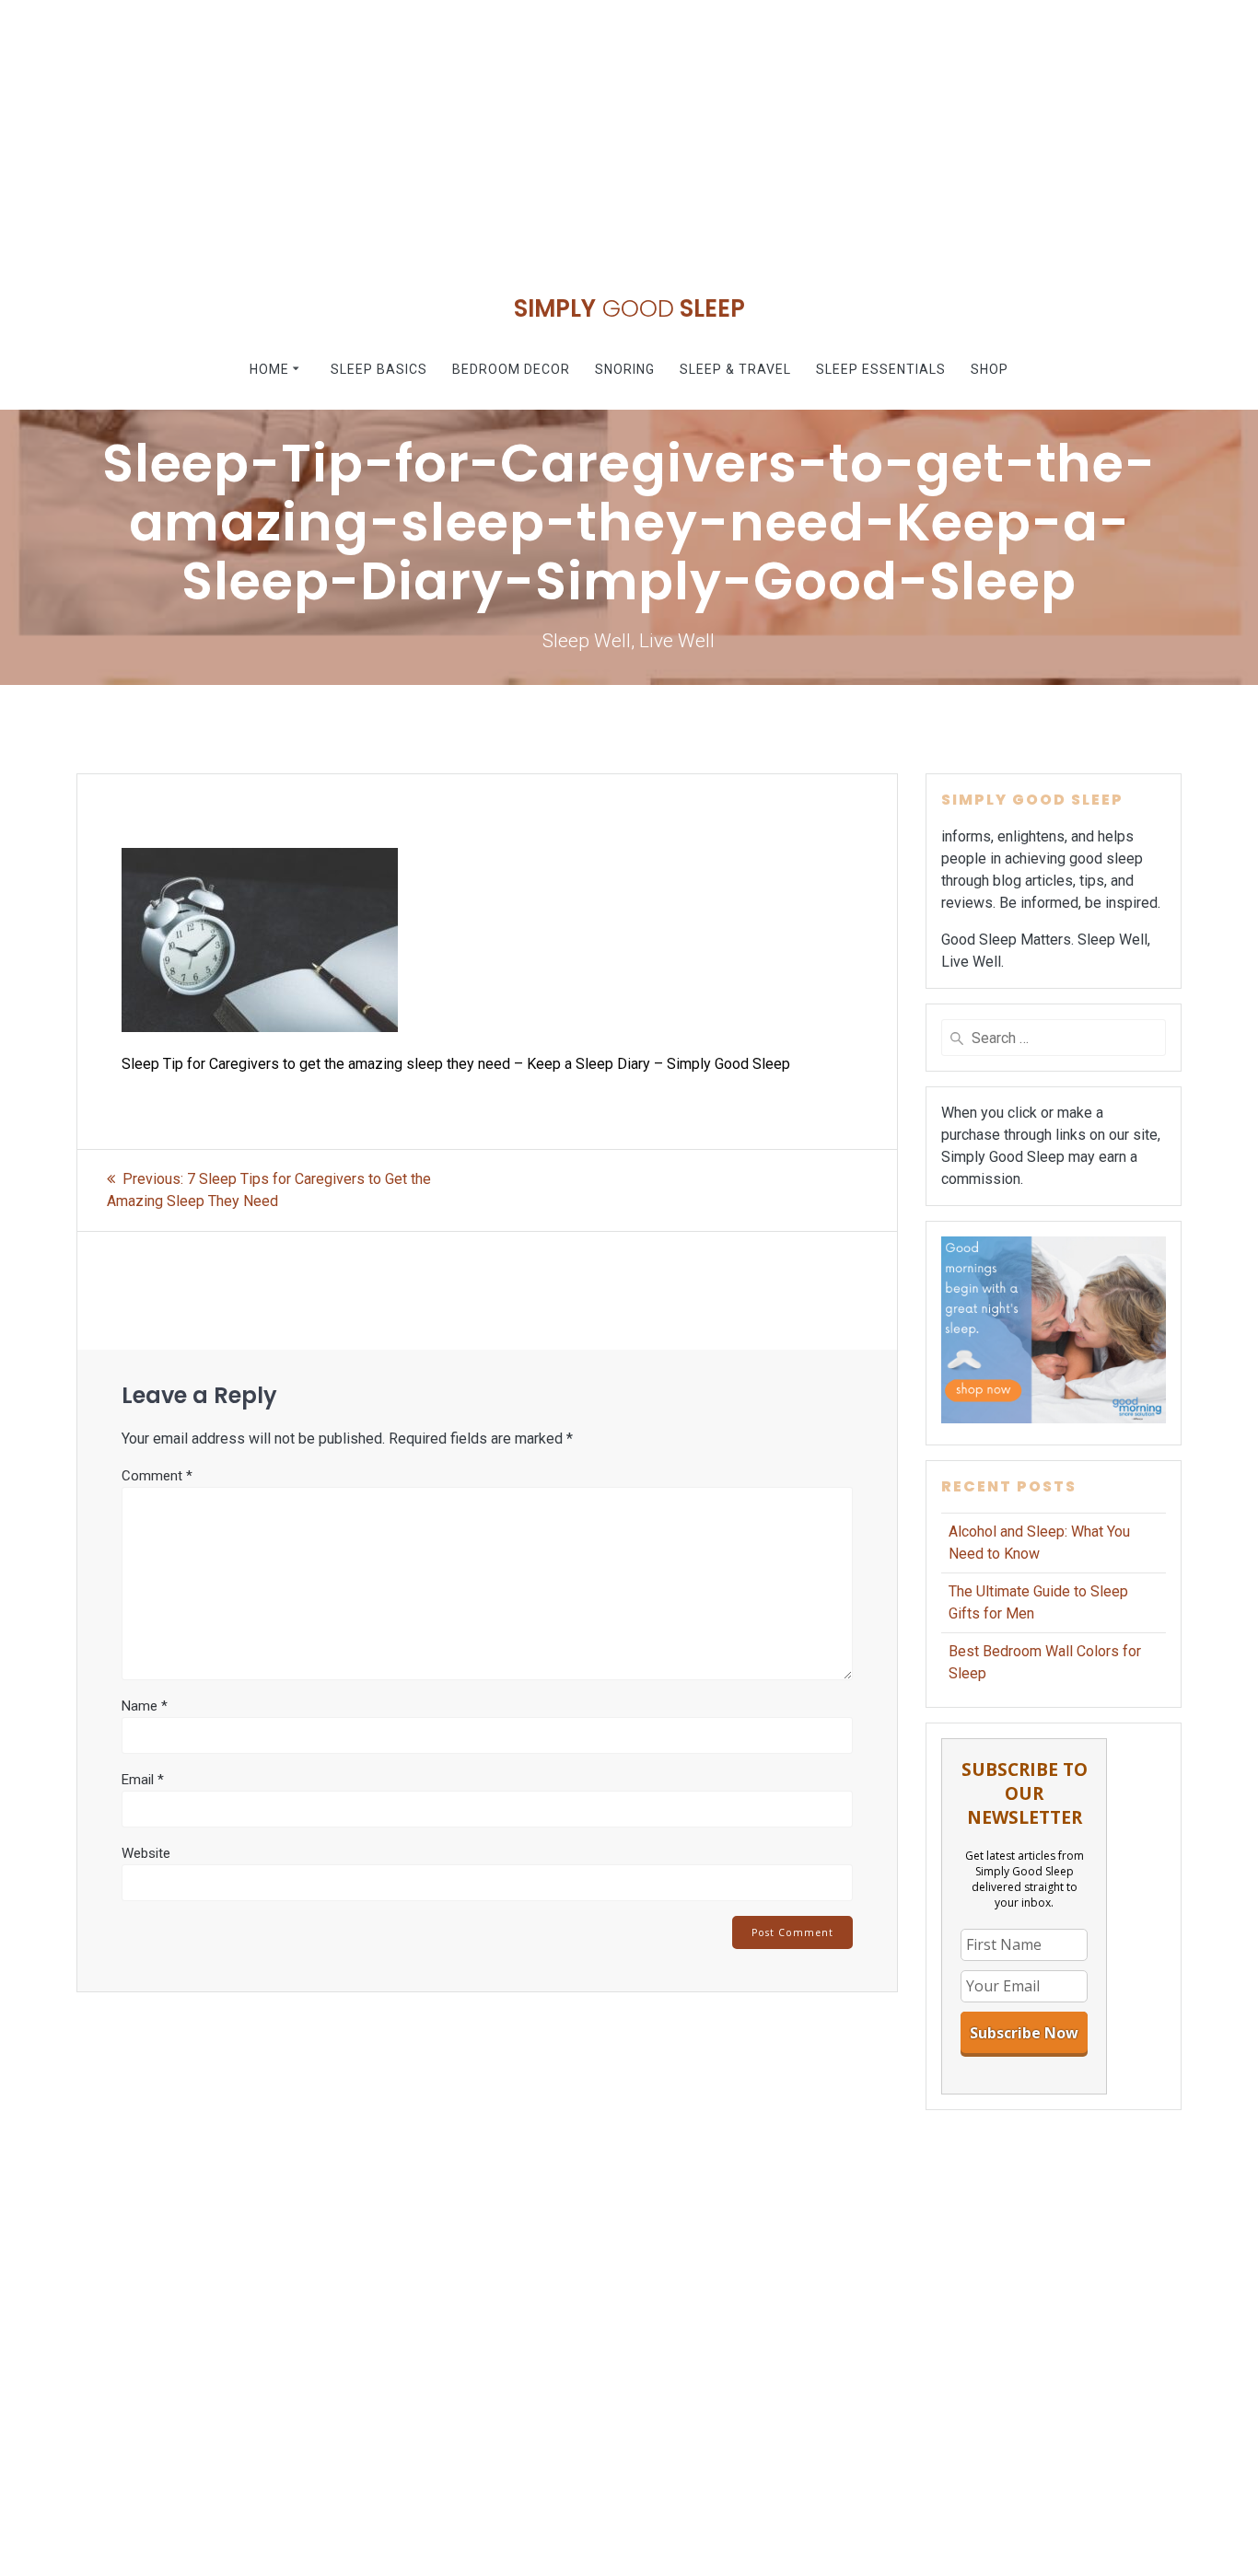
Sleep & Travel (735, 369)
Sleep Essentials (881, 369)
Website (146, 1853)
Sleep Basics (379, 369)
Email (143, 1780)
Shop (990, 369)
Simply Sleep (629, 309)
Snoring (625, 369)
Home (269, 369)
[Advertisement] (553, 129)
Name (145, 1706)
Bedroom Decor (511, 369)
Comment (157, 1476)
